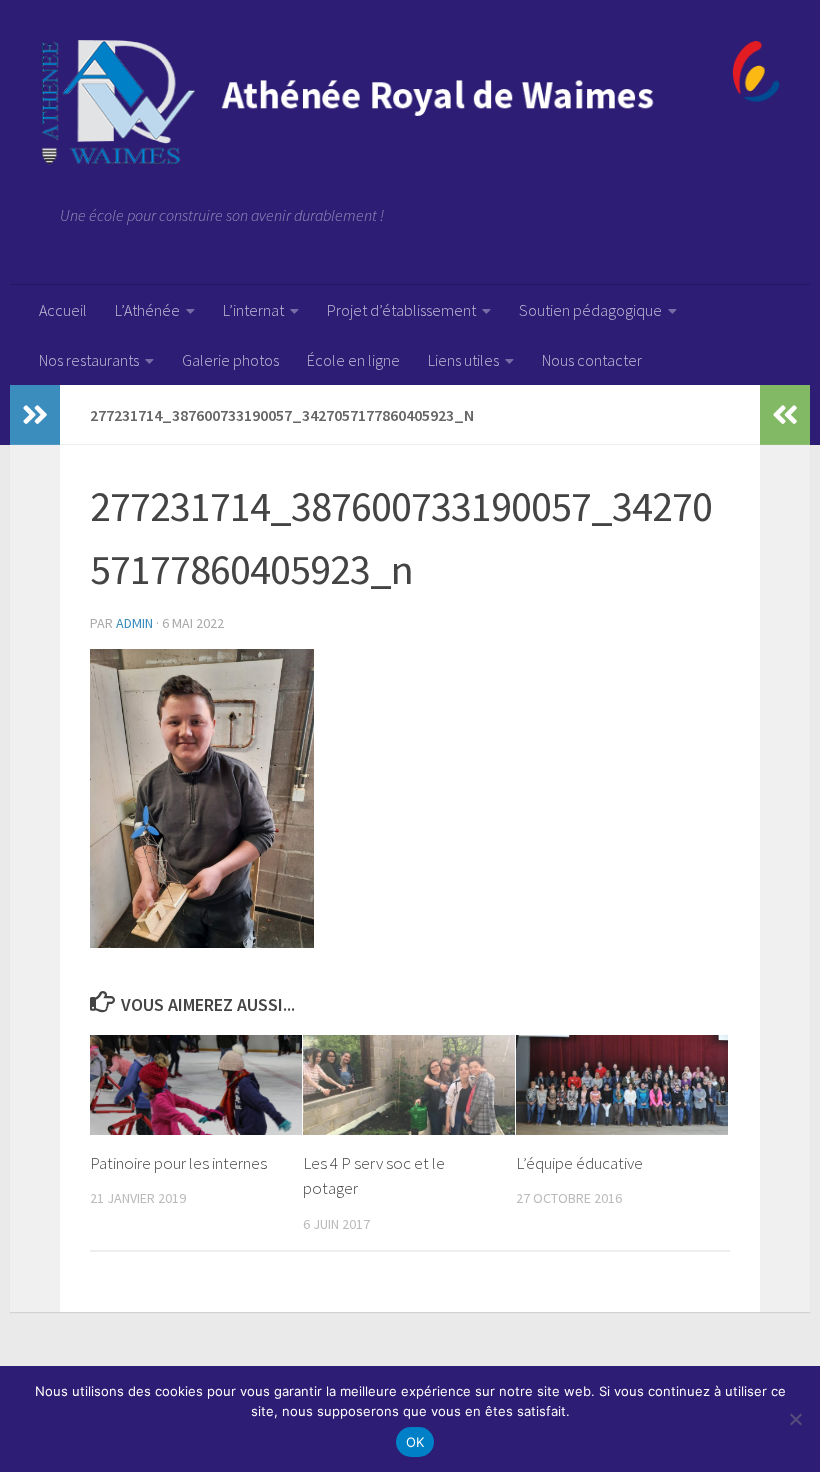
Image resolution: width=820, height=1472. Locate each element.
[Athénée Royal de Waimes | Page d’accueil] (410, 102)
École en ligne (353, 360)
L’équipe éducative (579, 1163)
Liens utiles (463, 360)
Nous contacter (592, 360)
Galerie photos (230, 360)
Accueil (63, 310)
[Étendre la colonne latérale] (35, 415)
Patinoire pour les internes (178, 1163)
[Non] (795, 1419)
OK (415, 1442)
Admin (134, 623)
